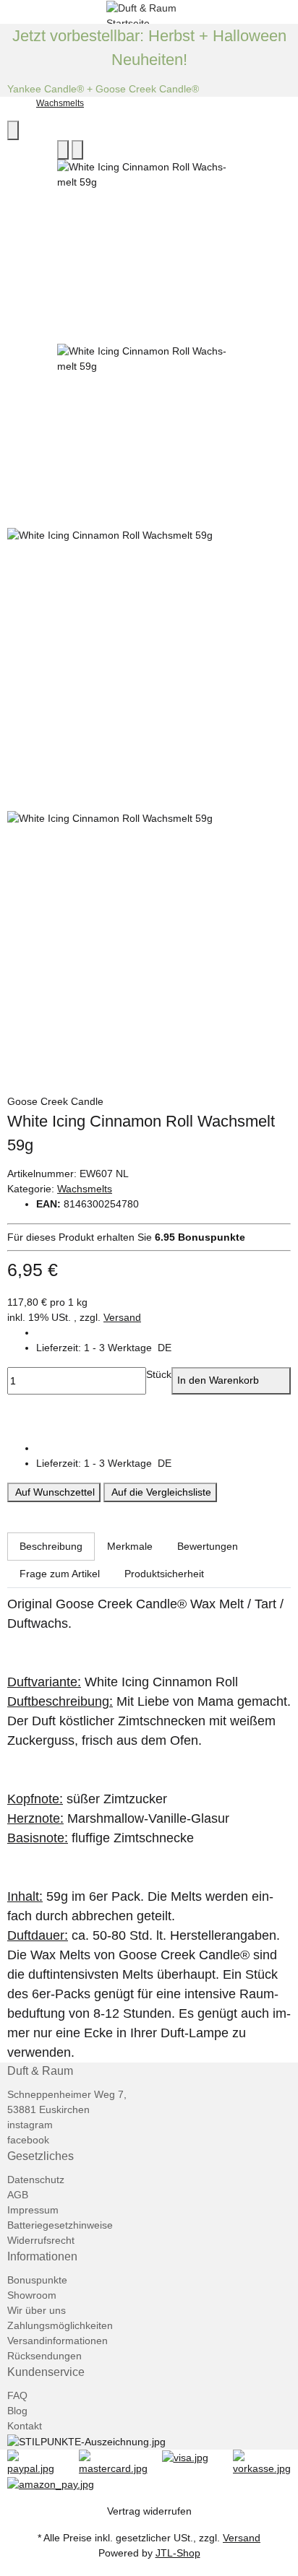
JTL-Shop (178, 2553)
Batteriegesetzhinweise (60, 2225)
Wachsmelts (85, 1189)
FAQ (17, 2395)
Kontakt (25, 2426)
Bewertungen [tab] (208, 1546)
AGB (18, 2195)
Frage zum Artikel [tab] (60, 1574)
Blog (17, 2411)
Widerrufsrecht (41, 2240)
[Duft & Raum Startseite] (149, 11)
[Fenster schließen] (13, 130)
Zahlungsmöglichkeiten (60, 2325)
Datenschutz (36, 2180)
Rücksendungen (44, 2356)
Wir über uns (37, 2310)
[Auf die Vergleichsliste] (63, 150)
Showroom (32, 2295)
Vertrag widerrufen (149, 2511)
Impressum (33, 2210)
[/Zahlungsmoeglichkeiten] (36, 2462)
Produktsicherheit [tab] (164, 1574)
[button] (163, 1348)
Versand (122, 1317)
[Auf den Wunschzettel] (77, 150)
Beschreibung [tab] (51, 1546)
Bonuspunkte (37, 2280)
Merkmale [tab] (130, 1546)
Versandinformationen (58, 2341)
